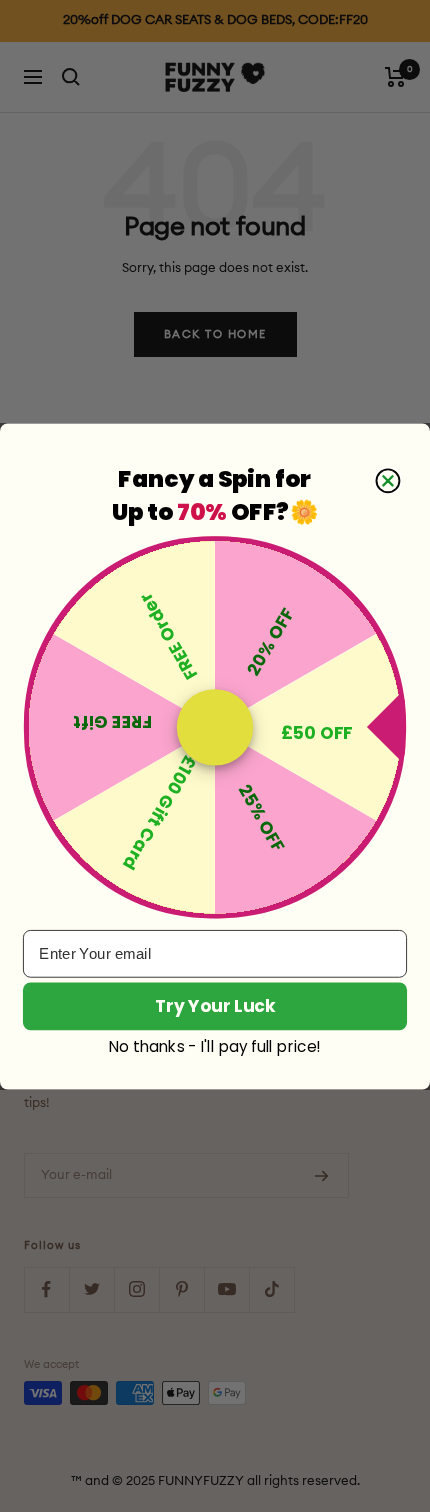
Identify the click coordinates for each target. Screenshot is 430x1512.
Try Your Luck (215, 1005)
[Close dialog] (387, 480)
